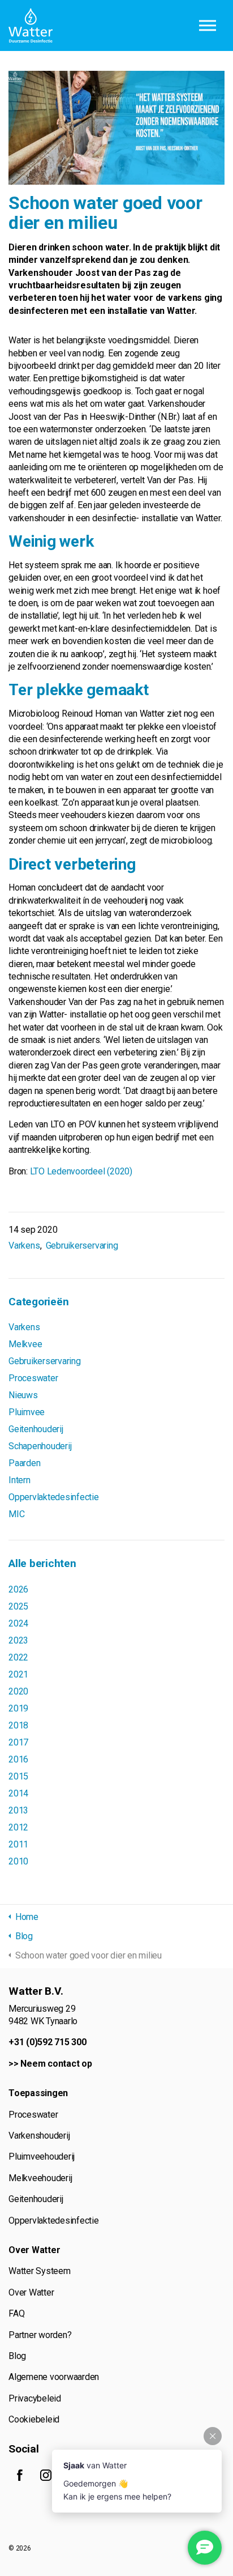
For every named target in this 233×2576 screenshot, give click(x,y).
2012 (18, 1827)
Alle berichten (42, 1563)
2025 (18, 1606)
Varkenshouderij (39, 2136)
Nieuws (23, 1395)
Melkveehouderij (40, 2178)
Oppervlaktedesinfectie (54, 1497)
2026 (18, 1589)
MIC (16, 1514)
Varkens (24, 1246)
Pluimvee (27, 1412)
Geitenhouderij (36, 1429)
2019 (18, 1708)
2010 (18, 1861)
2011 (18, 1844)
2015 (18, 1776)
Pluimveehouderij (42, 2156)
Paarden (24, 1463)
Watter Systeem (40, 2271)
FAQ (16, 2313)
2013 (18, 1810)
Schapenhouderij (40, 1446)
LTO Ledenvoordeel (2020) (81, 1171)
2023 (18, 1640)
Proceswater (33, 1378)
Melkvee (25, 1344)
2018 (18, 1725)
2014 (18, 1793)
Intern (20, 1480)
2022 (18, 1657)
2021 (18, 1674)
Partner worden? (40, 2335)
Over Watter (31, 2292)
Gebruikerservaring (82, 1246)
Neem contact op (56, 2064)
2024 (18, 1623)
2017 (18, 1742)
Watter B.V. (31, 25)
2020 (18, 1691)
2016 (18, 1759)
